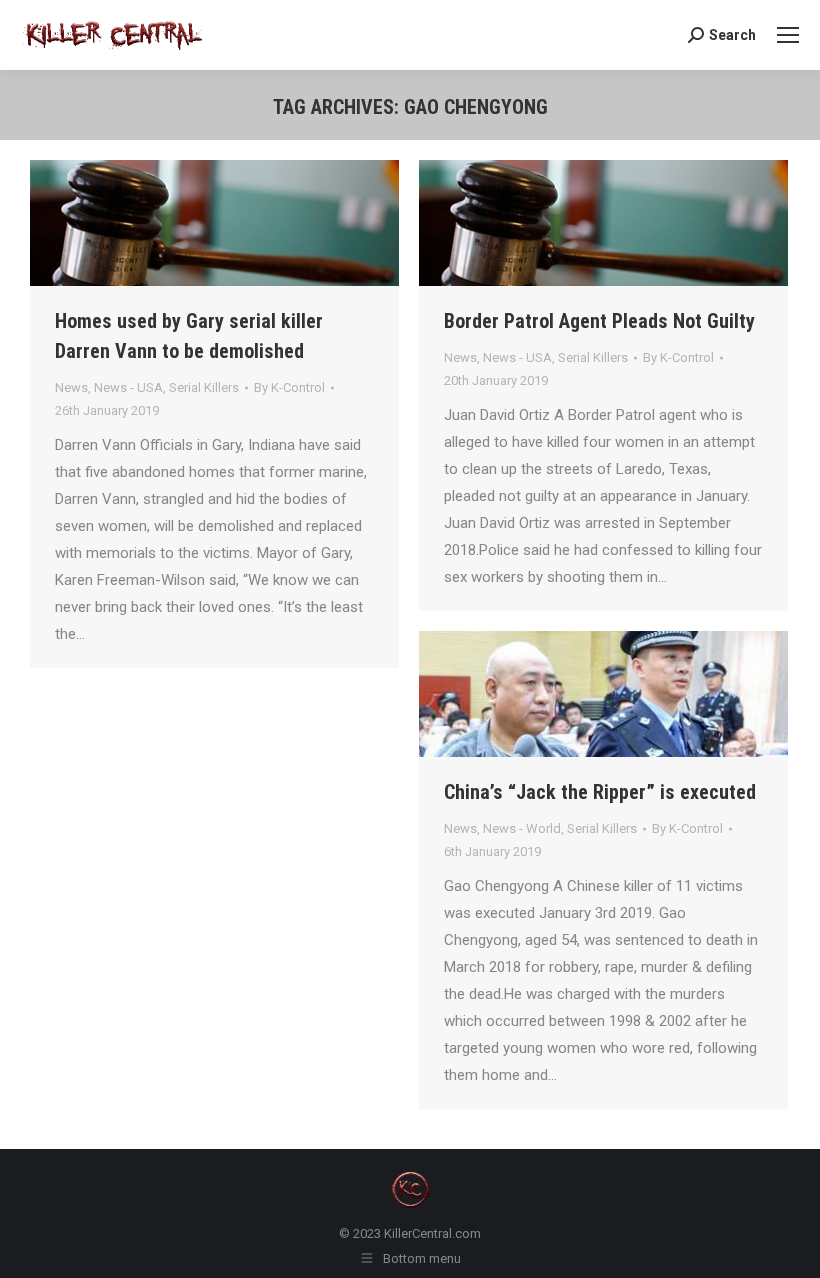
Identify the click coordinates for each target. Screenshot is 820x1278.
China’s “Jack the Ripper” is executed (600, 792)
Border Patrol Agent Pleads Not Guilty (599, 321)
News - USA (128, 387)
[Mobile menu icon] (788, 35)
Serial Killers (204, 387)
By (289, 387)
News (71, 387)
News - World (522, 828)
